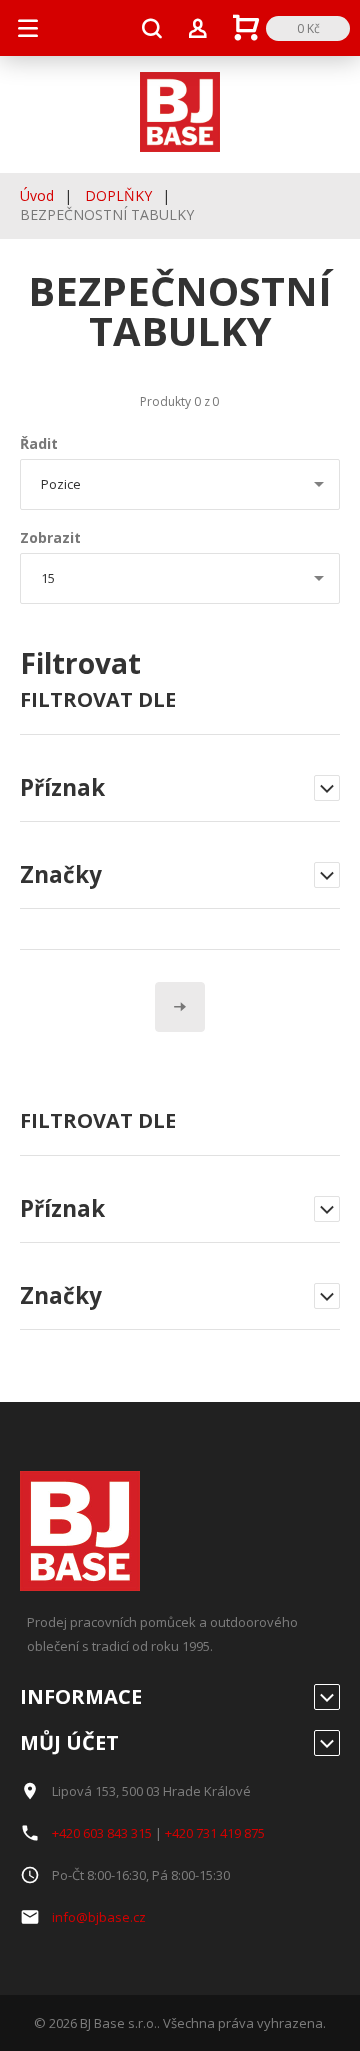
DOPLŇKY (118, 195)
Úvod (37, 195)
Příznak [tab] (62, 1210)
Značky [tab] (61, 1297)
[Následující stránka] (180, 1007)
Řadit (39, 444)
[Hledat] (152, 28)
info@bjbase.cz (99, 1917)
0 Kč (308, 28)
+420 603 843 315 (102, 1833)
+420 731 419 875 (215, 1833)
